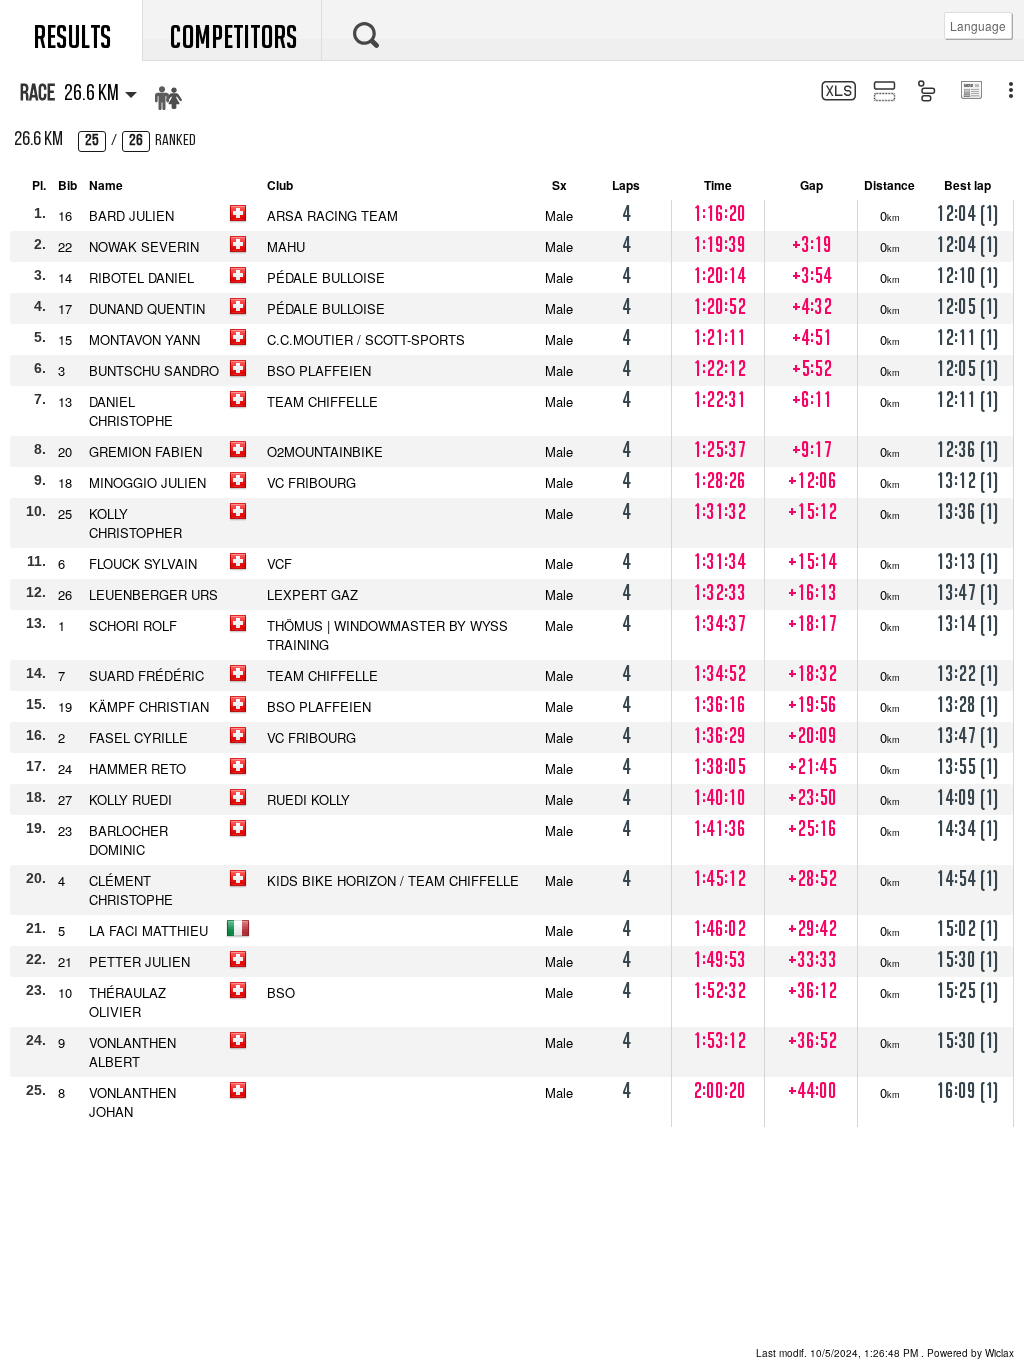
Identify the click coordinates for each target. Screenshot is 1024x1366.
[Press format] (970, 92)
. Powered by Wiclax (885, 1353)
